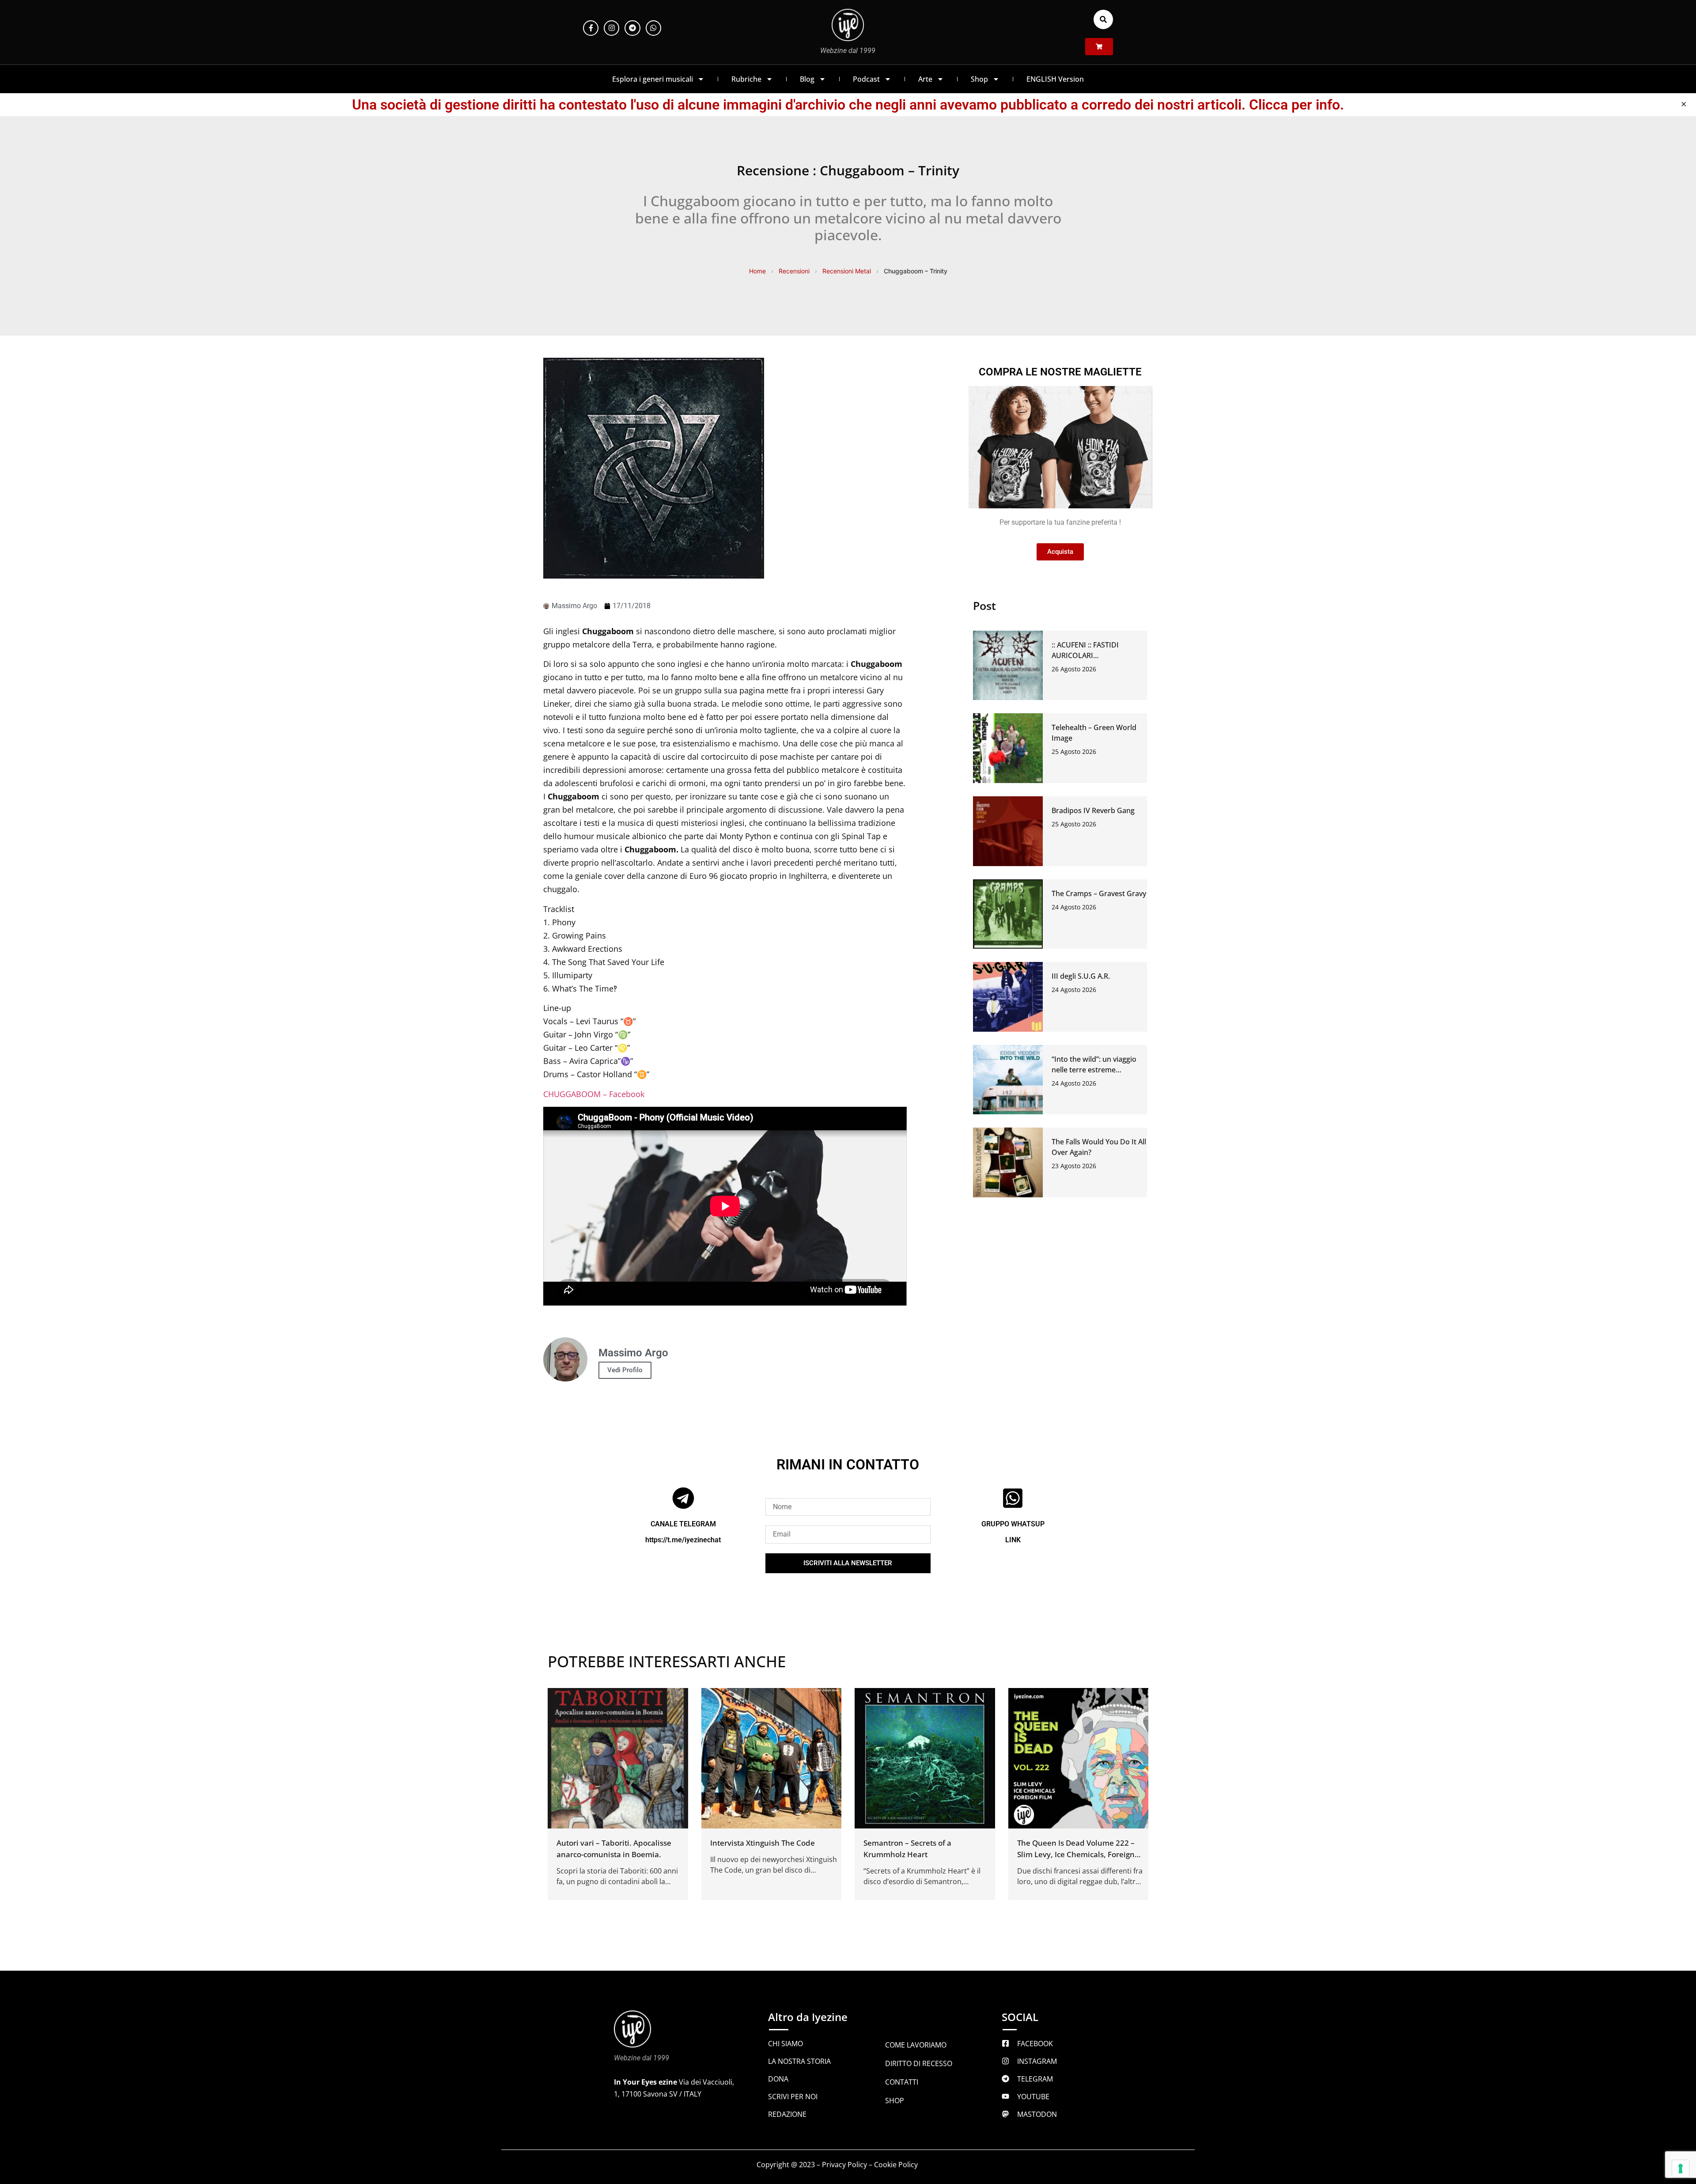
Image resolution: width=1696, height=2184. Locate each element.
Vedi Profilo (625, 1370)
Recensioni (794, 271)
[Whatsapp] (653, 28)
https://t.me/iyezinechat (683, 1540)
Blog (807, 79)
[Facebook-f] (591, 28)
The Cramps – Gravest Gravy (1099, 893)
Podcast (866, 79)
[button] (1103, 19)
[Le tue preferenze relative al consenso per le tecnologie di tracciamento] (1681, 2169)
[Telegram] (632, 28)
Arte (925, 79)
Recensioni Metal (847, 271)
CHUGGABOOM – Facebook (594, 1094)
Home (757, 271)
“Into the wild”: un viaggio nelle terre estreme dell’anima (1094, 1070)
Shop (979, 79)
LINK (1013, 1540)
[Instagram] (611, 28)
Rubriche (746, 79)
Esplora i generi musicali (653, 79)
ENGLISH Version (1055, 79)
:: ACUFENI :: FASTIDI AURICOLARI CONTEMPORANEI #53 (1089, 655)
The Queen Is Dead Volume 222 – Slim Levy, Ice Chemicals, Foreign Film (1076, 1854)
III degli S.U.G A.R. (1081, 976)
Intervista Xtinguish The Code (763, 1843)
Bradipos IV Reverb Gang (1093, 810)
